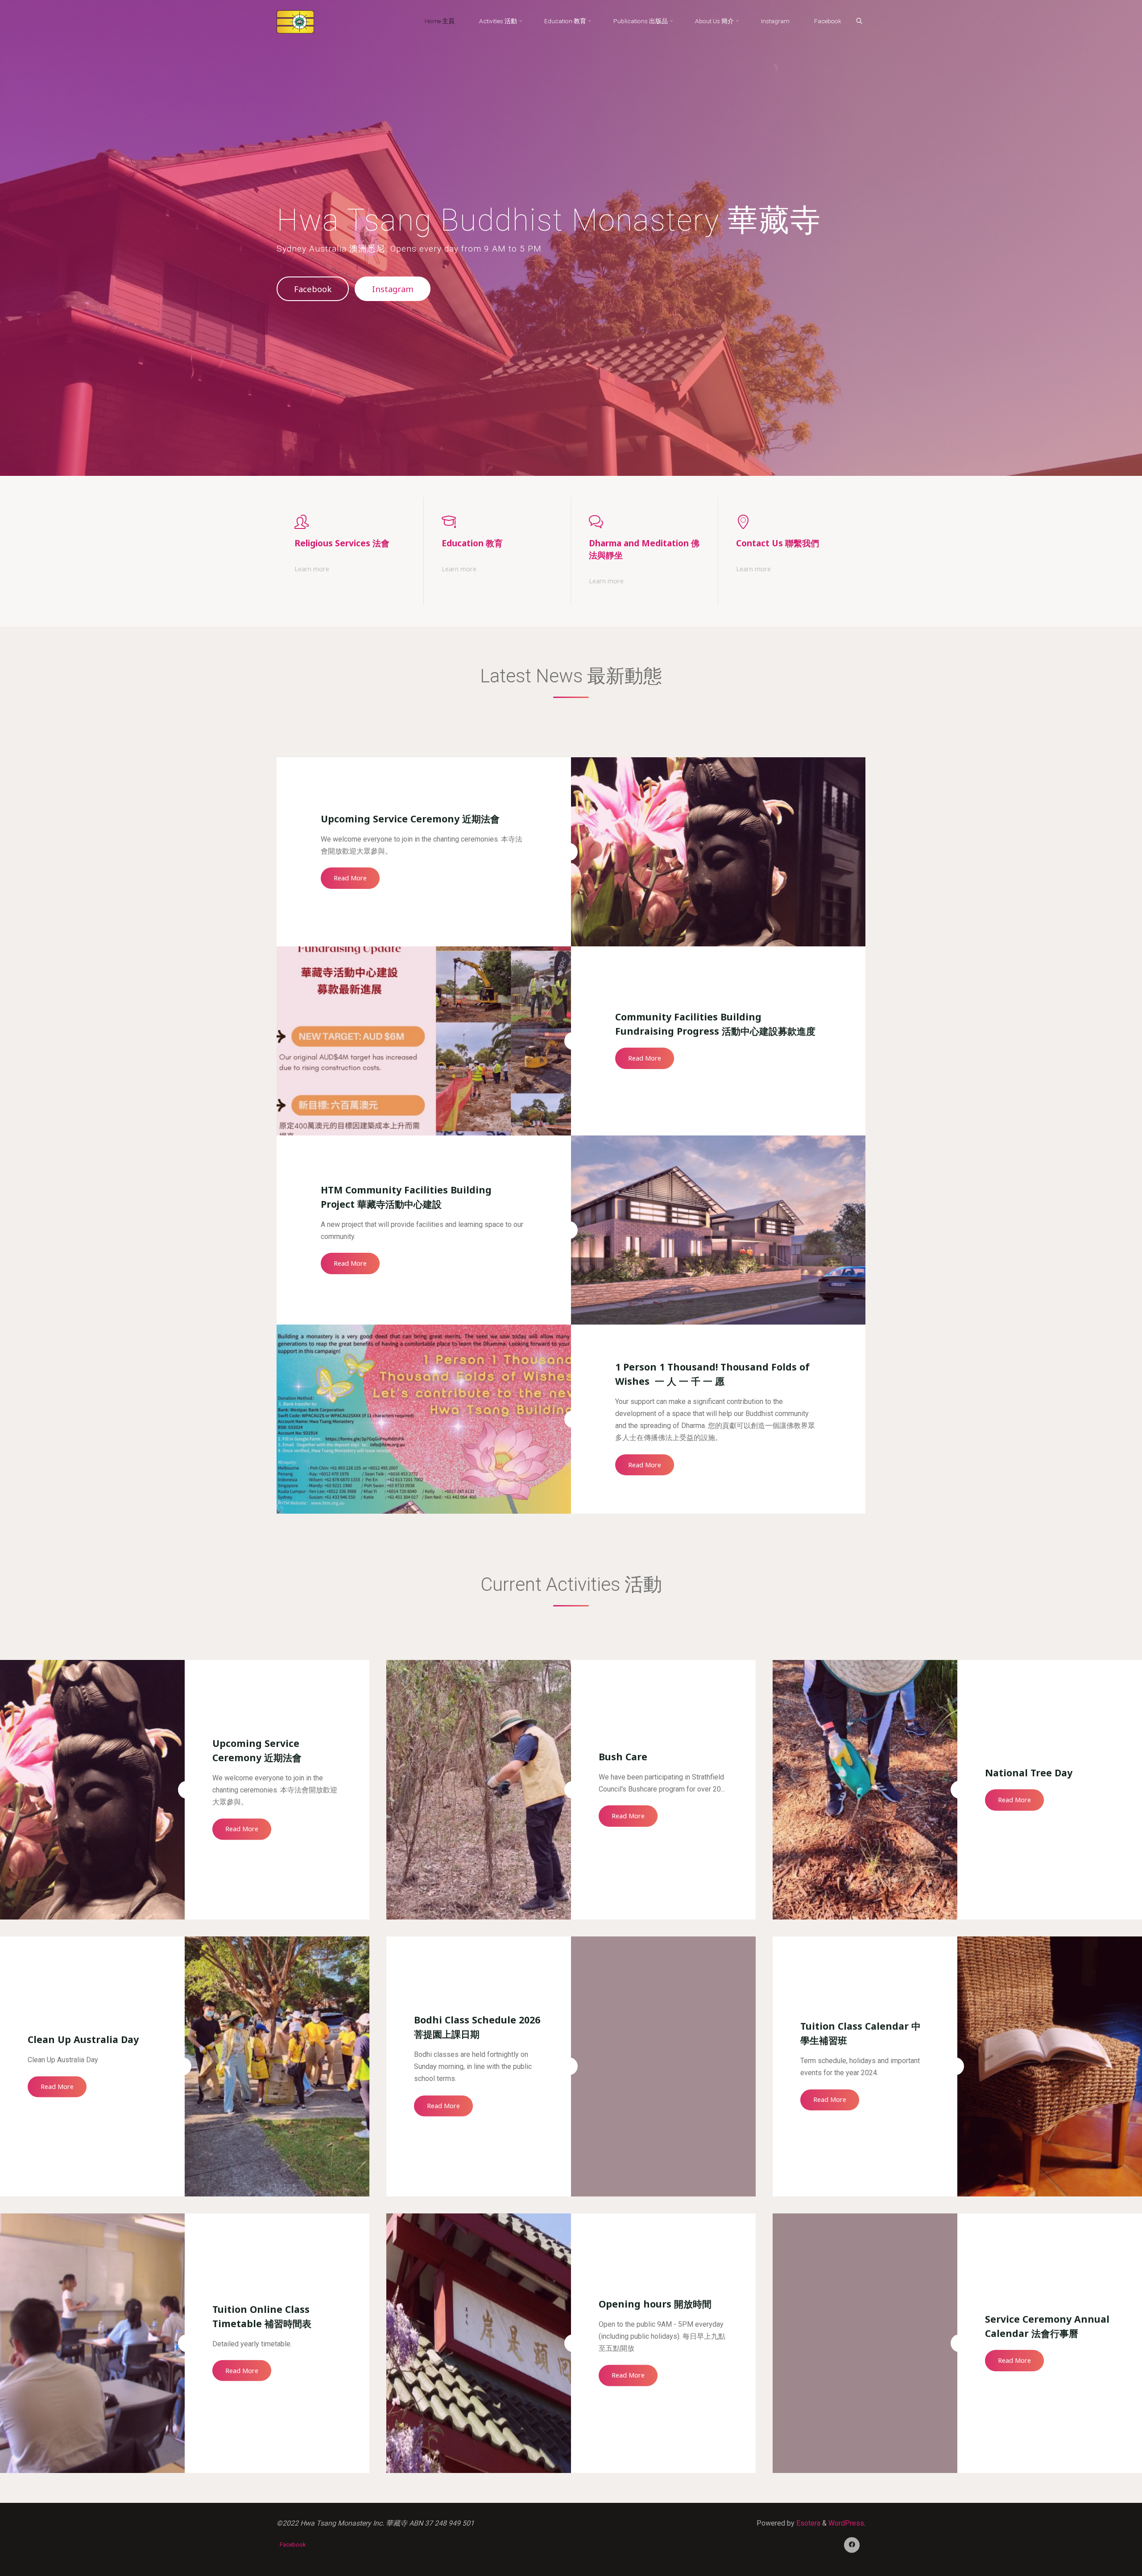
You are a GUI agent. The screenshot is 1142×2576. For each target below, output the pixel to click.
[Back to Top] (1107, 2564)
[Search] (859, 21)
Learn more (312, 570)
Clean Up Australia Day (83, 2039)
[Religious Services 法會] (350, 522)
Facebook (313, 289)
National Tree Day (1029, 1773)
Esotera (807, 2523)
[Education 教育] (497, 522)
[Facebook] (852, 2545)
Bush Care (623, 1757)
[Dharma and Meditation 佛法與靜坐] (645, 522)
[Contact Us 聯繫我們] (792, 522)
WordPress (846, 2523)
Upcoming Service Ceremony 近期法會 (410, 819)
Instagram (393, 289)
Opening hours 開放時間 (655, 2304)
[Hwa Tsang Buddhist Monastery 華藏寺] (295, 21)
